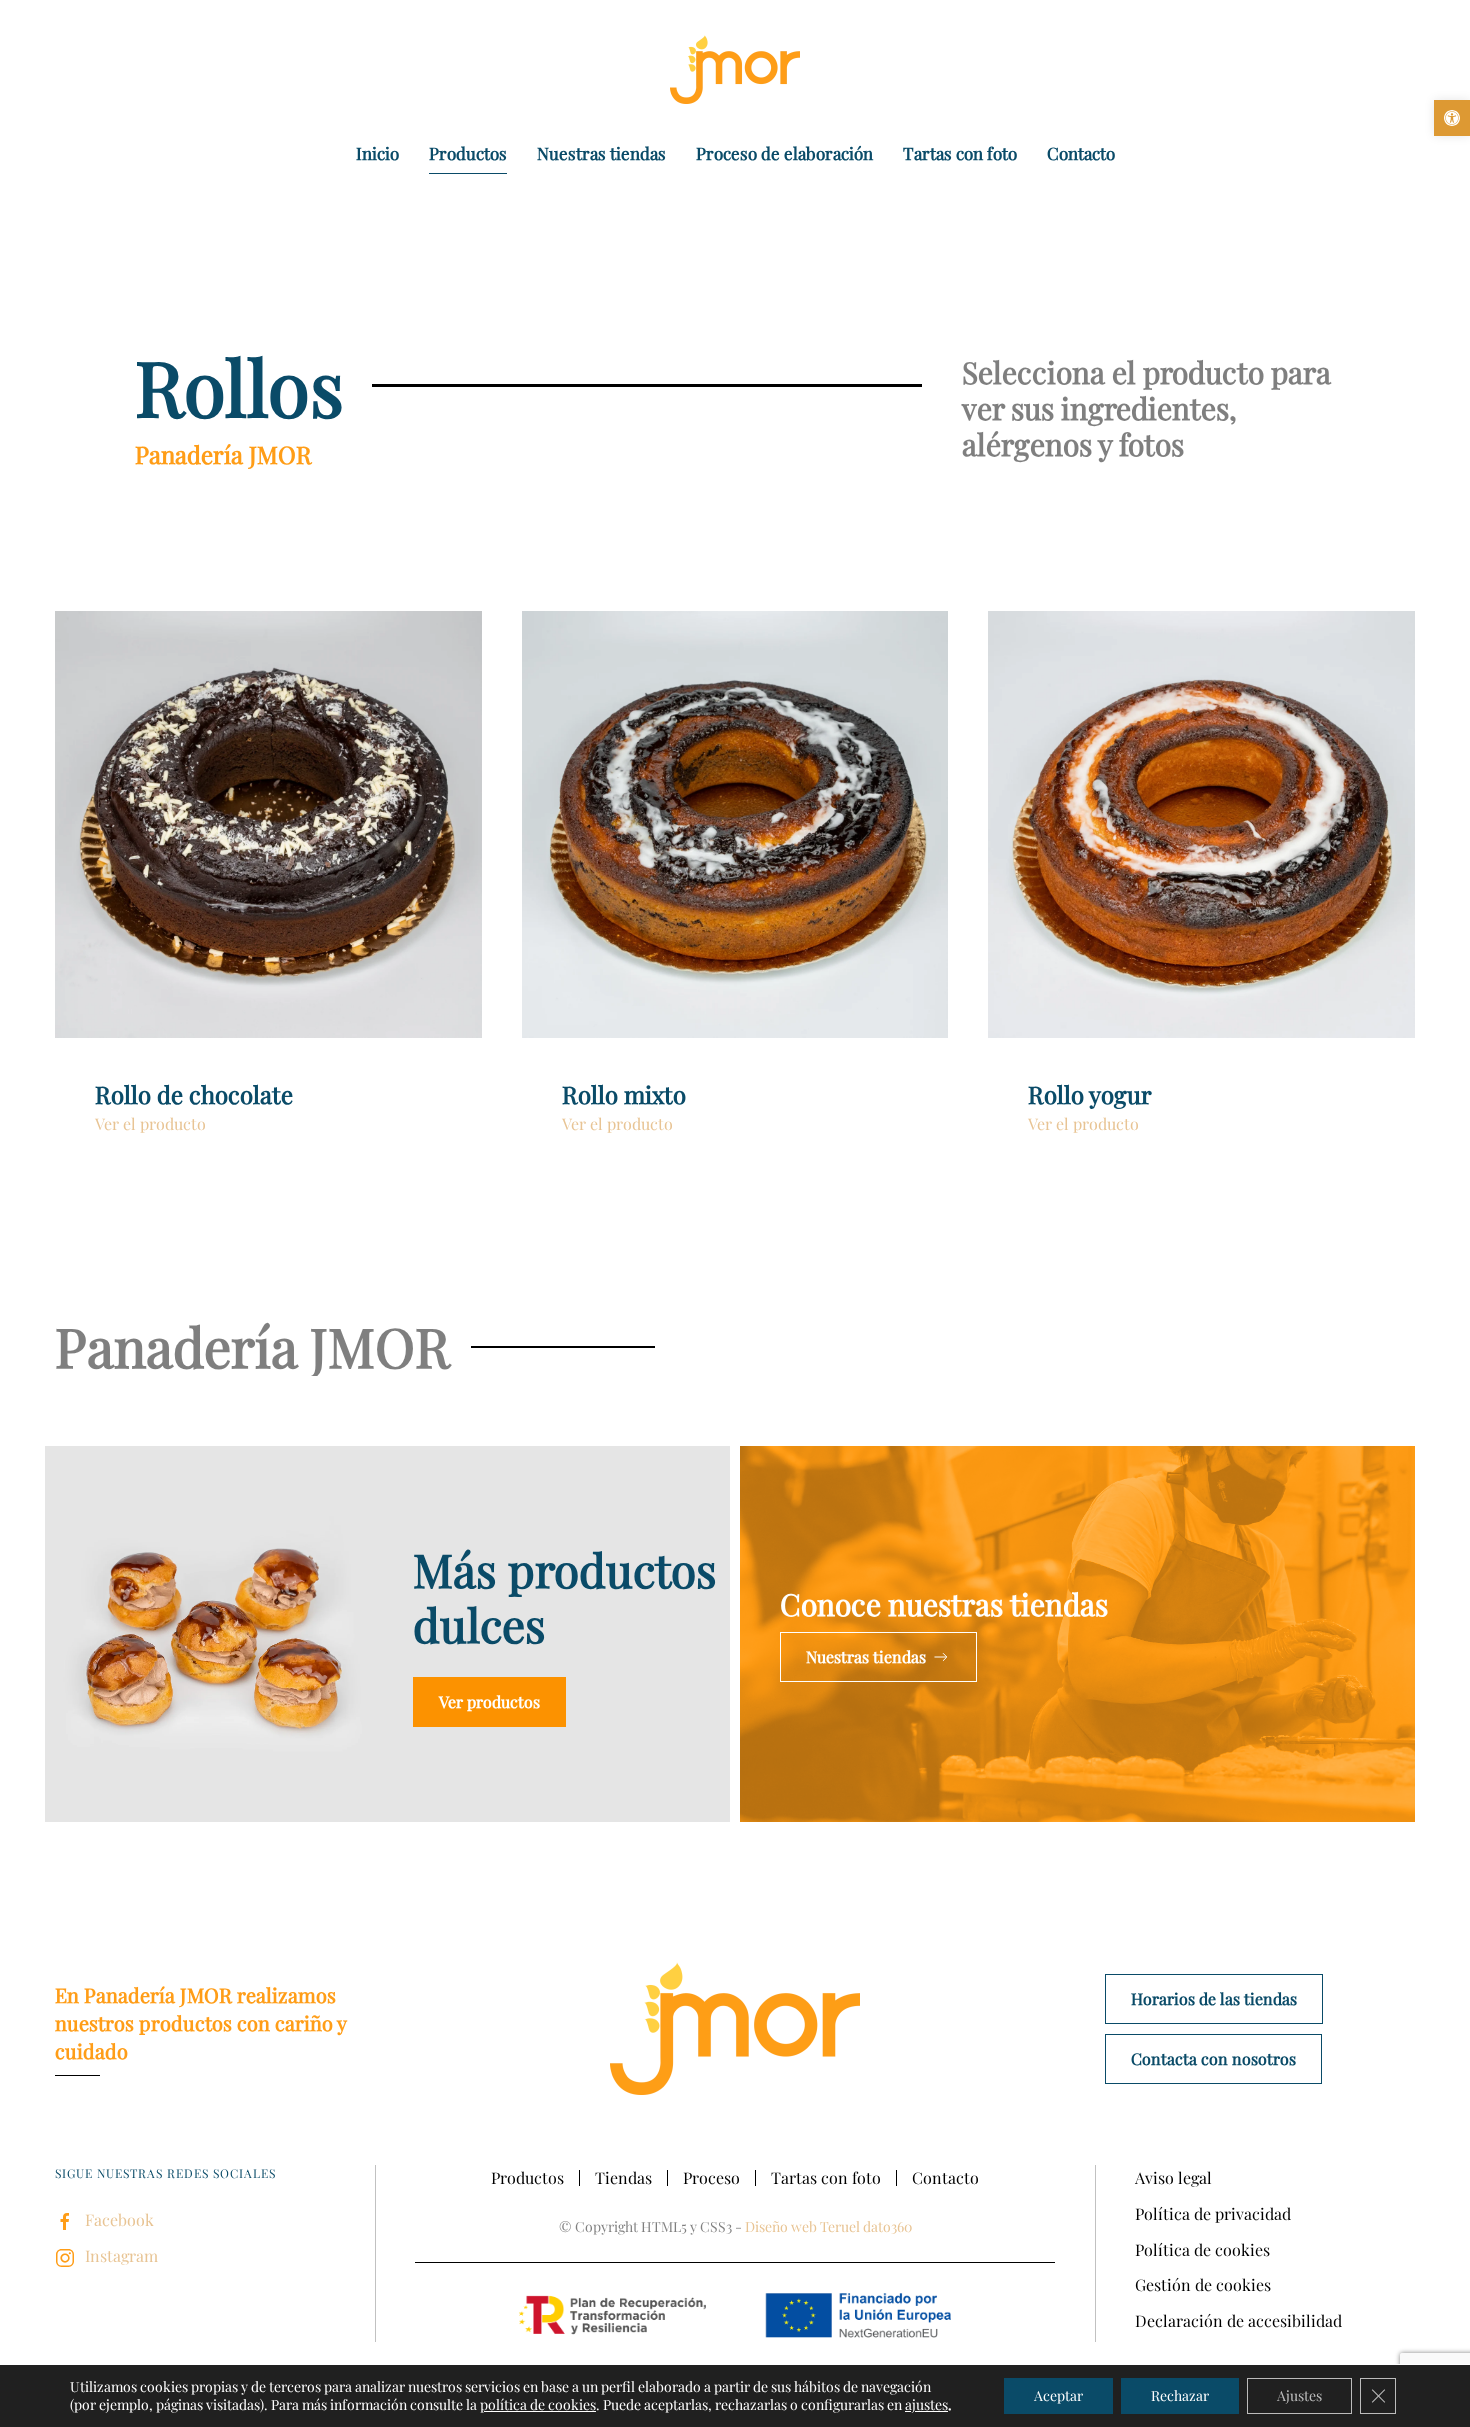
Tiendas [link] (623, 2177)
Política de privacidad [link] (1213, 2213)
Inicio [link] (377, 153)
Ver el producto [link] (150, 1123)
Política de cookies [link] (1202, 2249)
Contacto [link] (1081, 153)
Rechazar (1180, 2395)
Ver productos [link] (489, 1701)
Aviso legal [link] (1173, 2177)
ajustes (926, 2405)
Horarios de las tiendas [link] (1214, 1998)
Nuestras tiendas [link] (601, 153)
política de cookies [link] (538, 2404)
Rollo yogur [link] (1090, 1094)
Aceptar (1058, 2395)
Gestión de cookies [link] (1203, 2284)
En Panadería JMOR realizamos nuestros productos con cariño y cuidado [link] (200, 2022)
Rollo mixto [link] (624, 1094)
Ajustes (1299, 2395)
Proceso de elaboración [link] (784, 153)
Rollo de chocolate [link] (194, 1094)
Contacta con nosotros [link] (1213, 2058)
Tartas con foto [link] (960, 153)
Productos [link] (468, 153)
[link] (1452, 118)
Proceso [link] (711, 2177)
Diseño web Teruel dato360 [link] (828, 2226)
